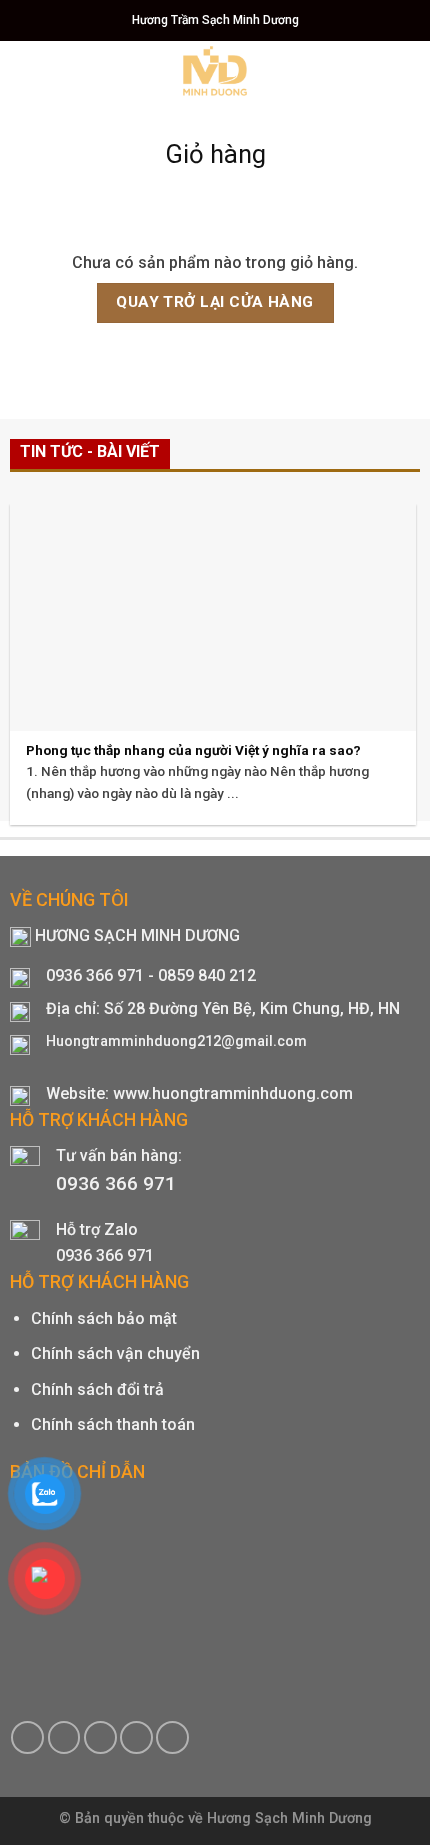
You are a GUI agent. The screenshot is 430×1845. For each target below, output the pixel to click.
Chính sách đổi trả (97, 1389)
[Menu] (27, 69)
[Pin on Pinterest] (136, 1737)
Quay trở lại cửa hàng (215, 302)
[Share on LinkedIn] (172, 1737)
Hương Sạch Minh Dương (289, 1818)
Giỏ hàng (215, 154)
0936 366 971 (116, 1183)
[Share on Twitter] (64, 1737)
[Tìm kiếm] (407, 69)
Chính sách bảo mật (104, 1318)
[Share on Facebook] (27, 1737)
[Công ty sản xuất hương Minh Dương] (215, 71)
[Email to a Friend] (100, 1737)
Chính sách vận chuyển (115, 1353)
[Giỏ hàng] (375, 70)
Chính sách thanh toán (113, 1424)
